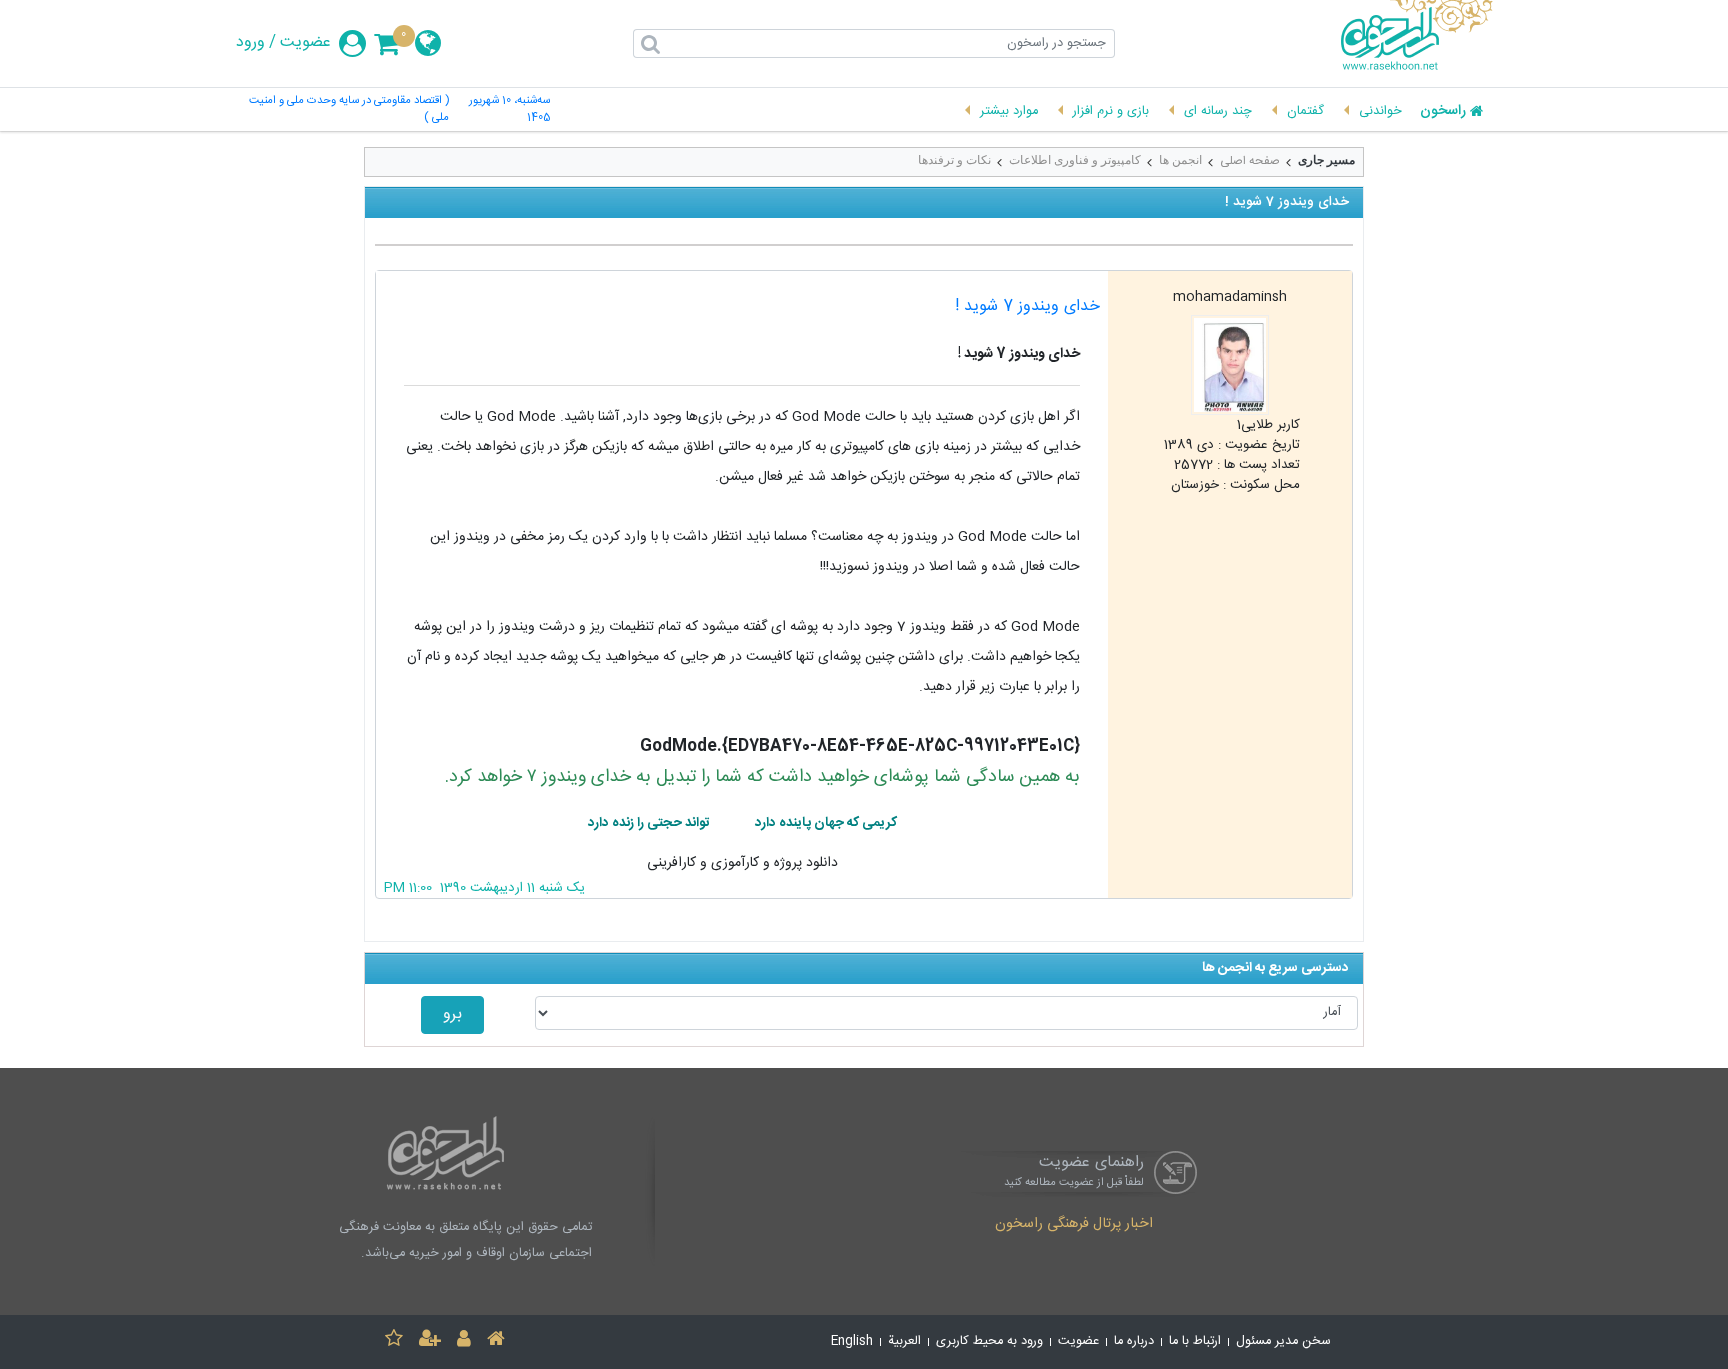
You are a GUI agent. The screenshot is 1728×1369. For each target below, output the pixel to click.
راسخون (1443, 112)
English (852, 1341)
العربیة (904, 1341)
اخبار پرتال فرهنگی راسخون (1074, 1225)
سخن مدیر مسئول (1283, 1341)
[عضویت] (430, 1341)
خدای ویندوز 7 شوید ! (1027, 306)
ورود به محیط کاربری (989, 1341)
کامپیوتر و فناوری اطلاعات (1075, 160)
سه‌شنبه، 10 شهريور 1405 (509, 110)
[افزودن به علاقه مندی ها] (394, 1341)
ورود (250, 43)
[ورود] (464, 1341)
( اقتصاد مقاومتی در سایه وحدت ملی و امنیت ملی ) (349, 110)
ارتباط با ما (1195, 1341)
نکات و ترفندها (954, 160)
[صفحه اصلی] (496, 1341)
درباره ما (1134, 1341)
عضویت (305, 43)
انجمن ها (1180, 160)
